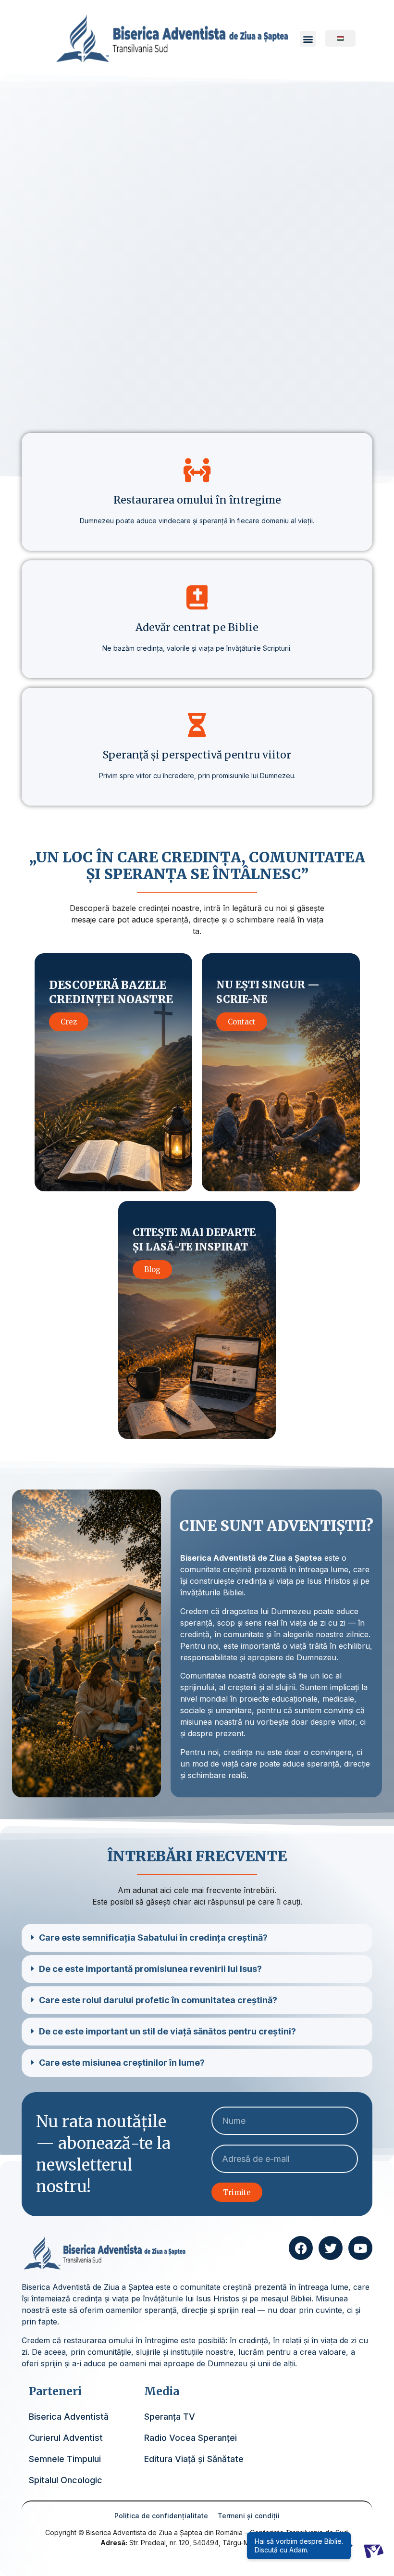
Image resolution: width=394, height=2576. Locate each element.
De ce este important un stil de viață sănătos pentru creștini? (167, 2031)
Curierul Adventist (66, 2438)
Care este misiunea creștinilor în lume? (122, 2063)
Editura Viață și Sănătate (194, 2459)
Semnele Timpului (65, 2459)
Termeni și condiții (249, 2516)
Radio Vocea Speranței (191, 2438)
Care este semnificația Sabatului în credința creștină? (153, 1938)
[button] (308, 39)
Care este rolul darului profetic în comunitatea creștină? (158, 2000)
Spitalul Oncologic (66, 2480)
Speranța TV (170, 2417)
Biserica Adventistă (69, 2417)
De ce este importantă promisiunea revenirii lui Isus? (150, 1969)
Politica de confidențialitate (161, 2516)
